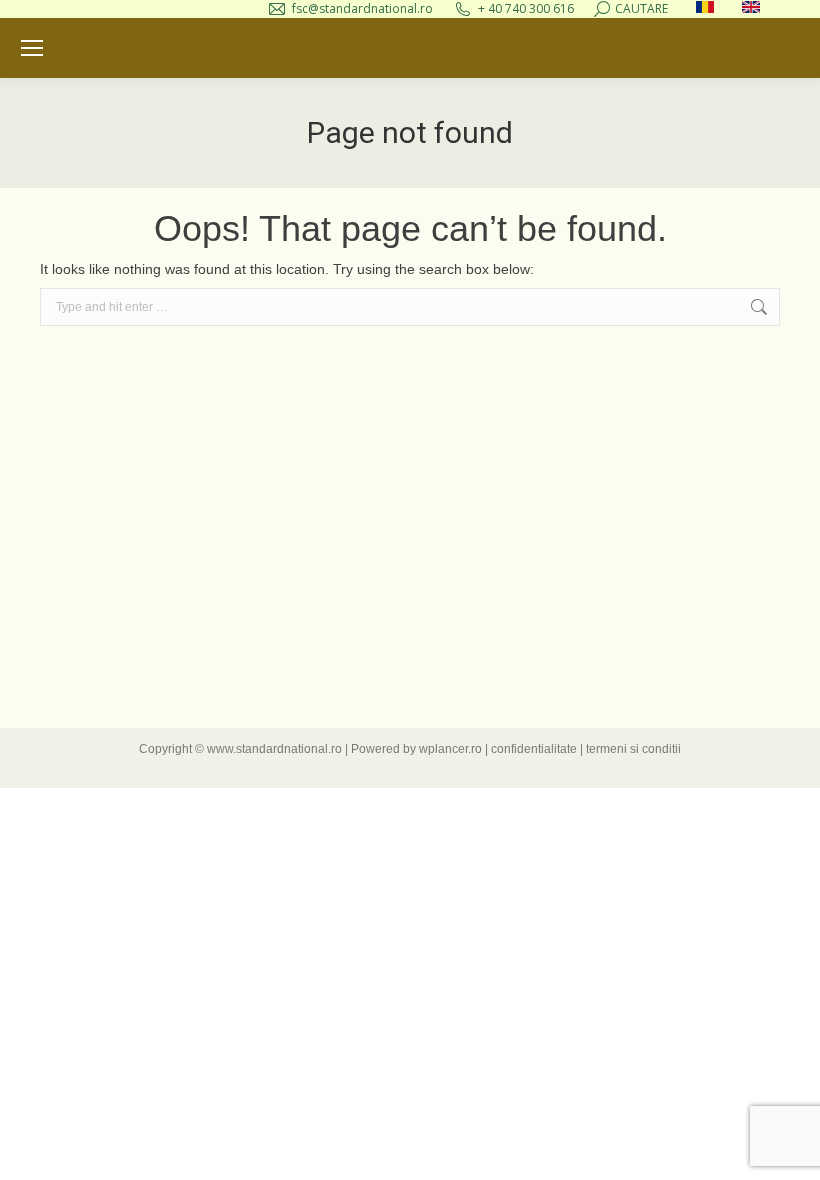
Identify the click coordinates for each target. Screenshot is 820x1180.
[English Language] (751, 8)
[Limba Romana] (705, 8)
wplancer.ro (450, 749)
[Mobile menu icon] (32, 48)
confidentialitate (534, 749)
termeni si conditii (633, 749)
